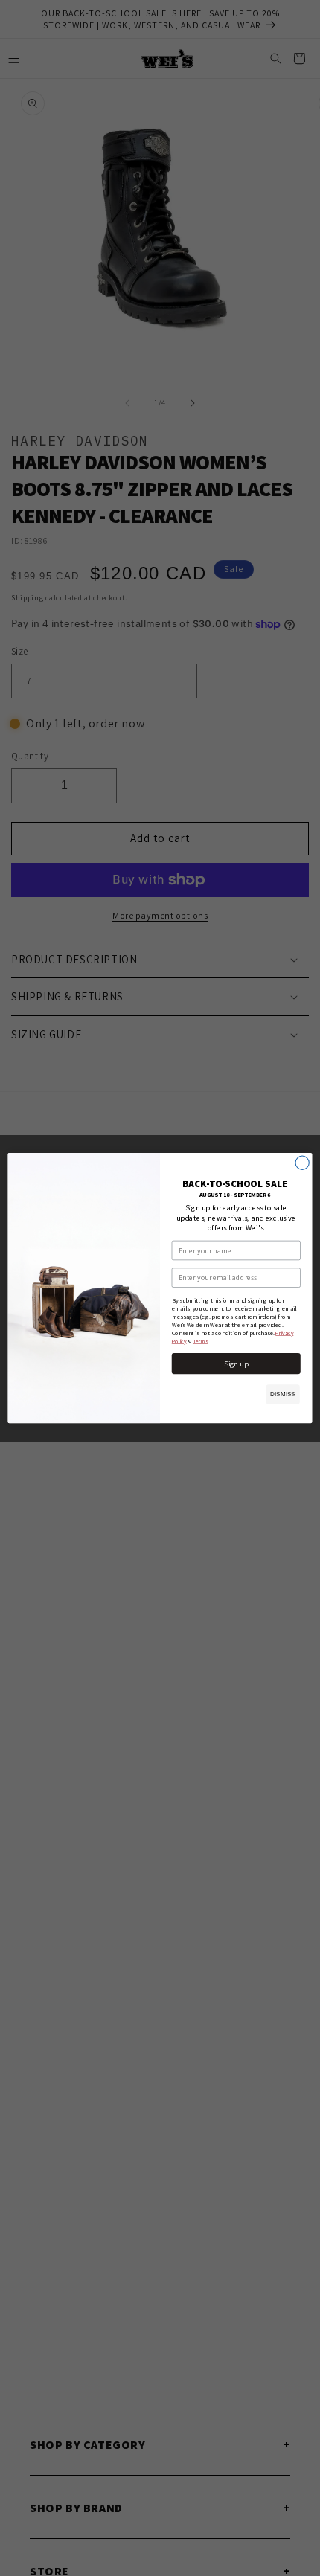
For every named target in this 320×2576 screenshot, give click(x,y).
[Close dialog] (302, 1163)
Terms (200, 1341)
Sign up (236, 1364)
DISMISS (283, 1394)
